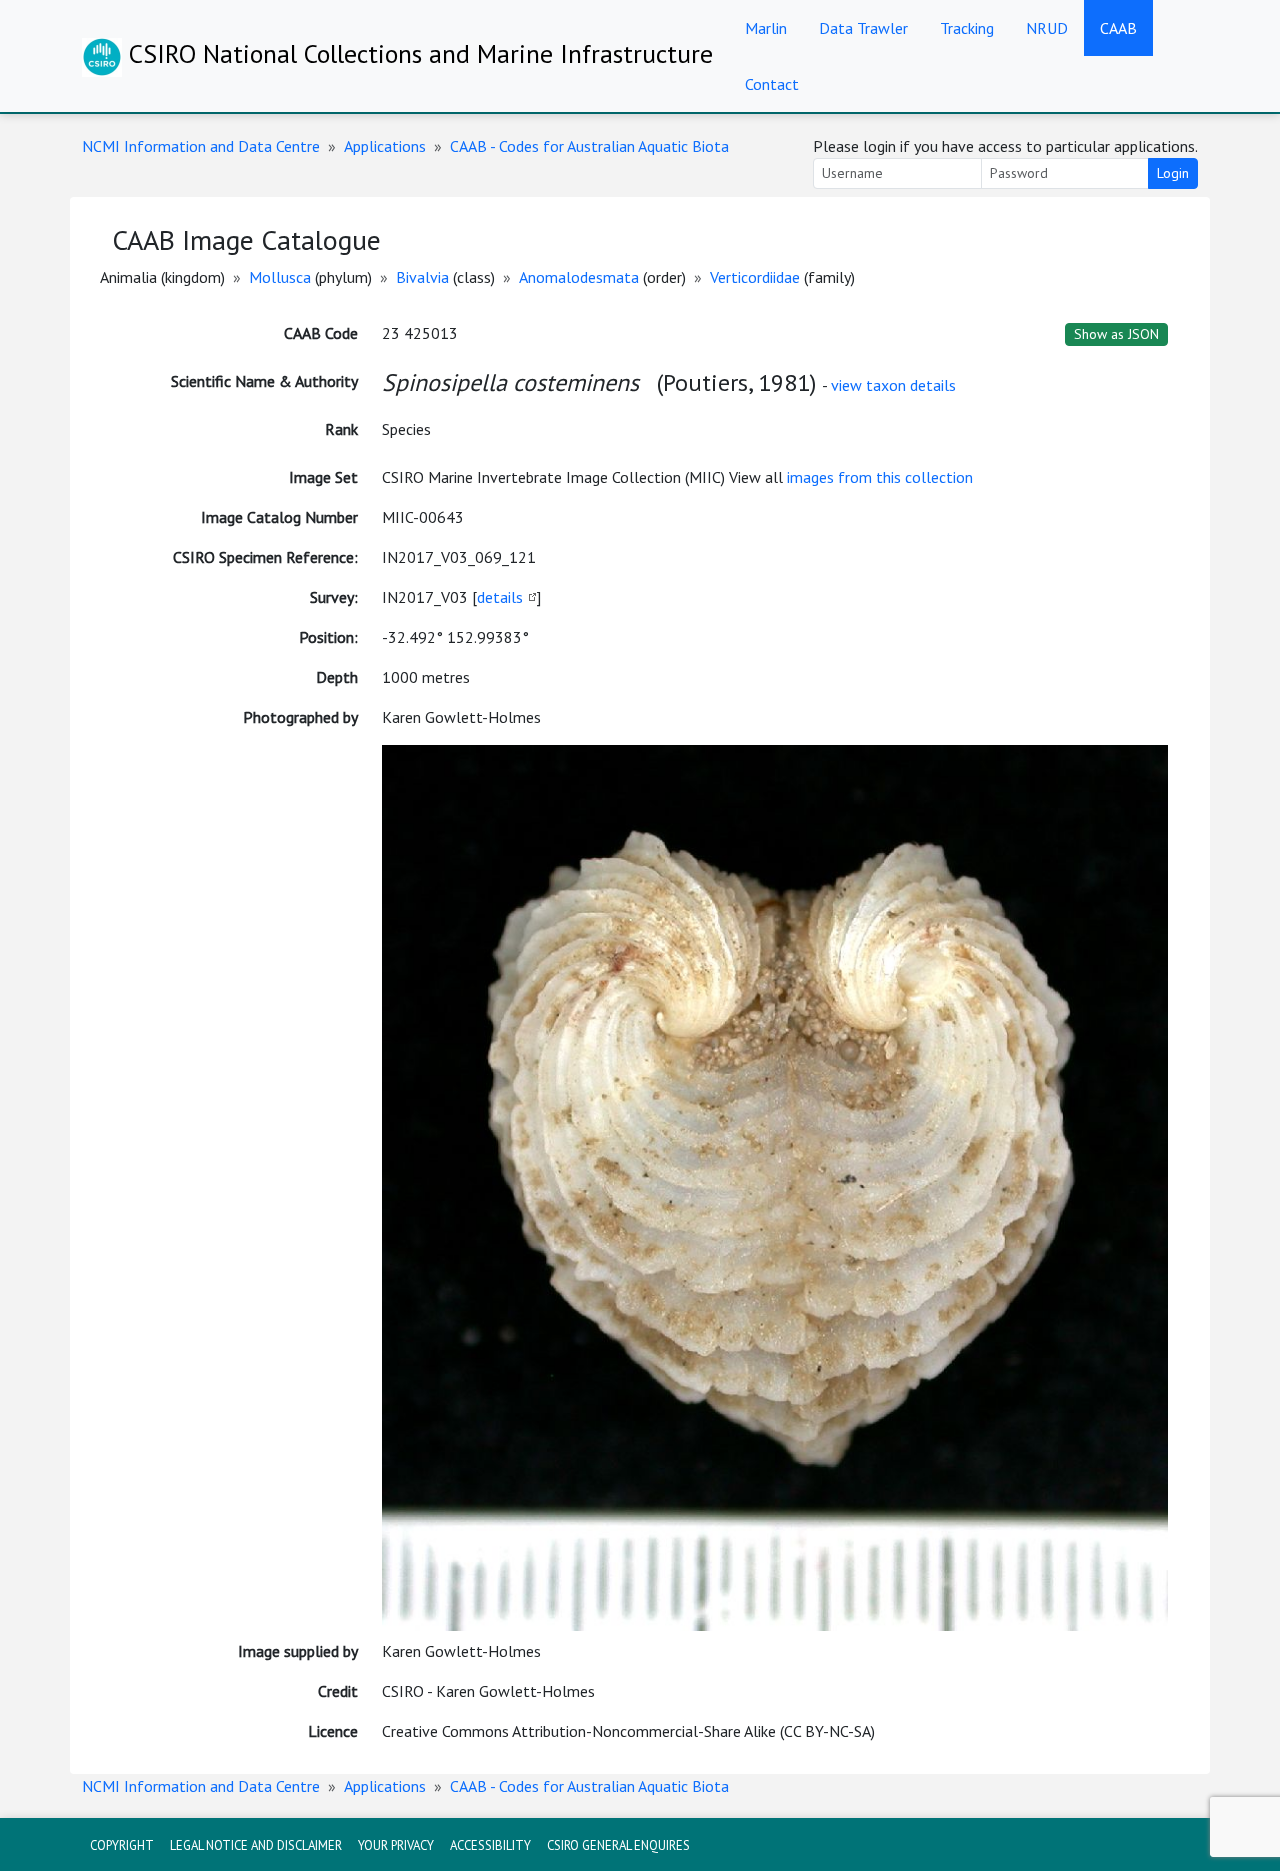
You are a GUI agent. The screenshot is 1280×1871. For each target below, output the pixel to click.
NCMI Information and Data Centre (201, 146)
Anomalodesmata (579, 277)
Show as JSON (1116, 334)
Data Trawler (863, 28)
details (500, 597)
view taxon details (893, 385)
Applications (385, 146)
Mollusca (280, 277)
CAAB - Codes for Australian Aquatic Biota (589, 146)
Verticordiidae (755, 277)
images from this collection (880, 477)
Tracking (967, 28)
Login (1173, 173)
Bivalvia (422, 277)
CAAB (1118, 28)
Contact (772, 84)
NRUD (1047, 28)
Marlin (766, 28)
